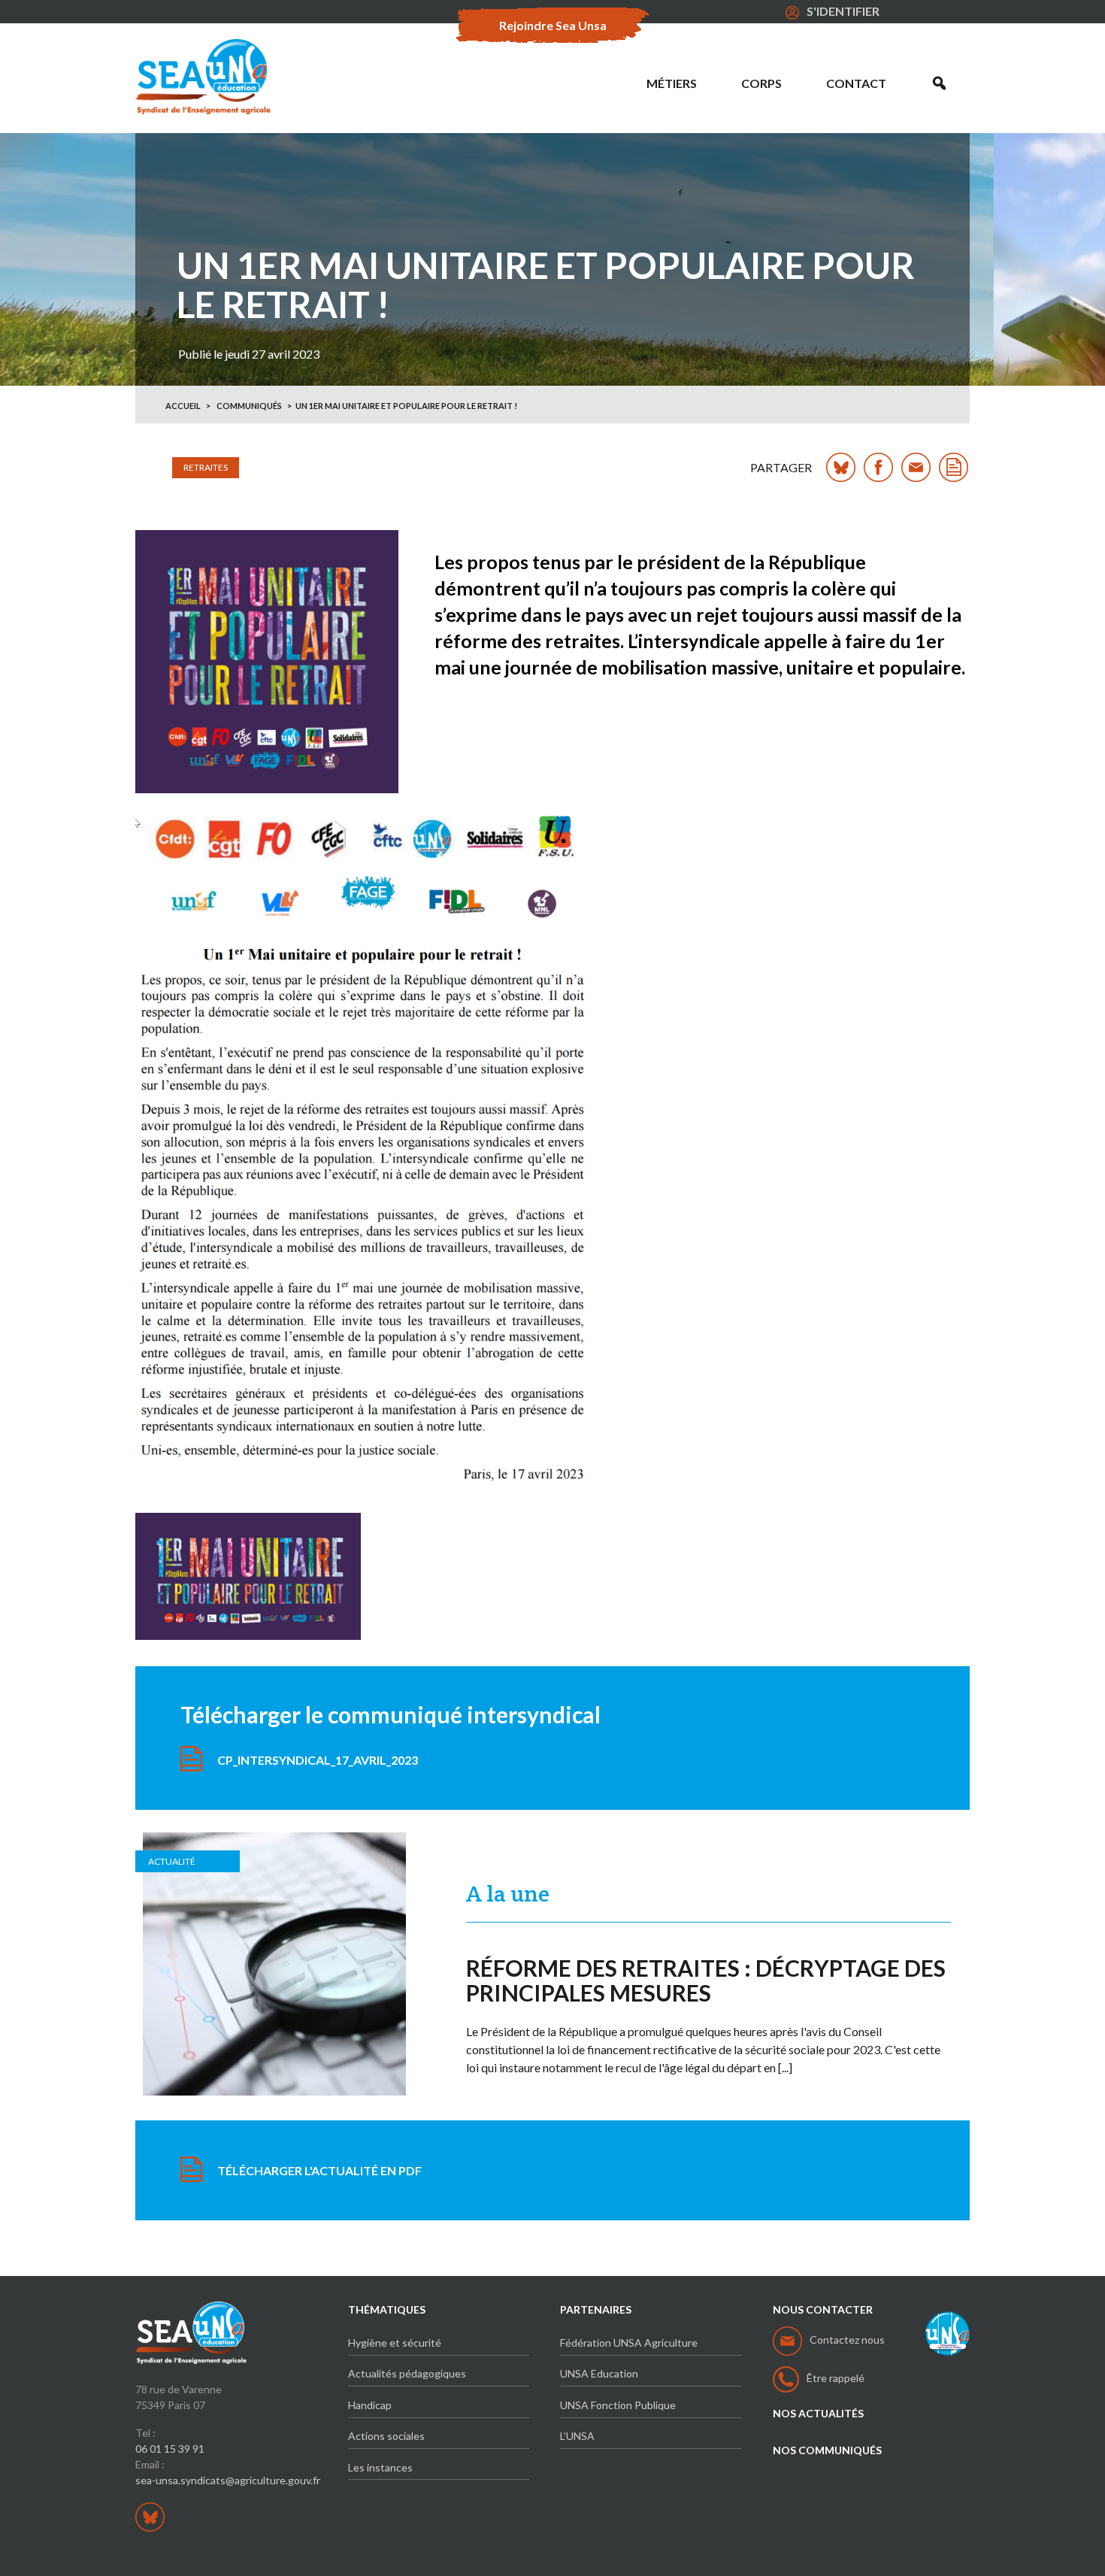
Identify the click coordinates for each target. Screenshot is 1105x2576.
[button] (939, 83)
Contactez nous (847, 2340)
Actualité (172, 1861)
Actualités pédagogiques (407, 2373)
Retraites (206, 467)
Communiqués (249, 406)
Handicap (370, 2405)
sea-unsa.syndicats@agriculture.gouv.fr (228, 2480)
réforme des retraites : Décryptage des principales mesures (706, 1980)
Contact (856, 83)
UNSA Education (599, 2373)
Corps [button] (761, 83)
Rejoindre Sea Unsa (553, 25)
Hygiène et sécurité (395, 2343)
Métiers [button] (672, 83)
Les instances (380, 2467)
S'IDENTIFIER (843, 11)
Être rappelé (836, 2378)
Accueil (183, 406)
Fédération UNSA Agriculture (629, 2343)
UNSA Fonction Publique (618, 2405)
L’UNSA (577, 2436)
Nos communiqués (827, 2450)
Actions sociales (386, 2436)
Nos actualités (818, 2414)
